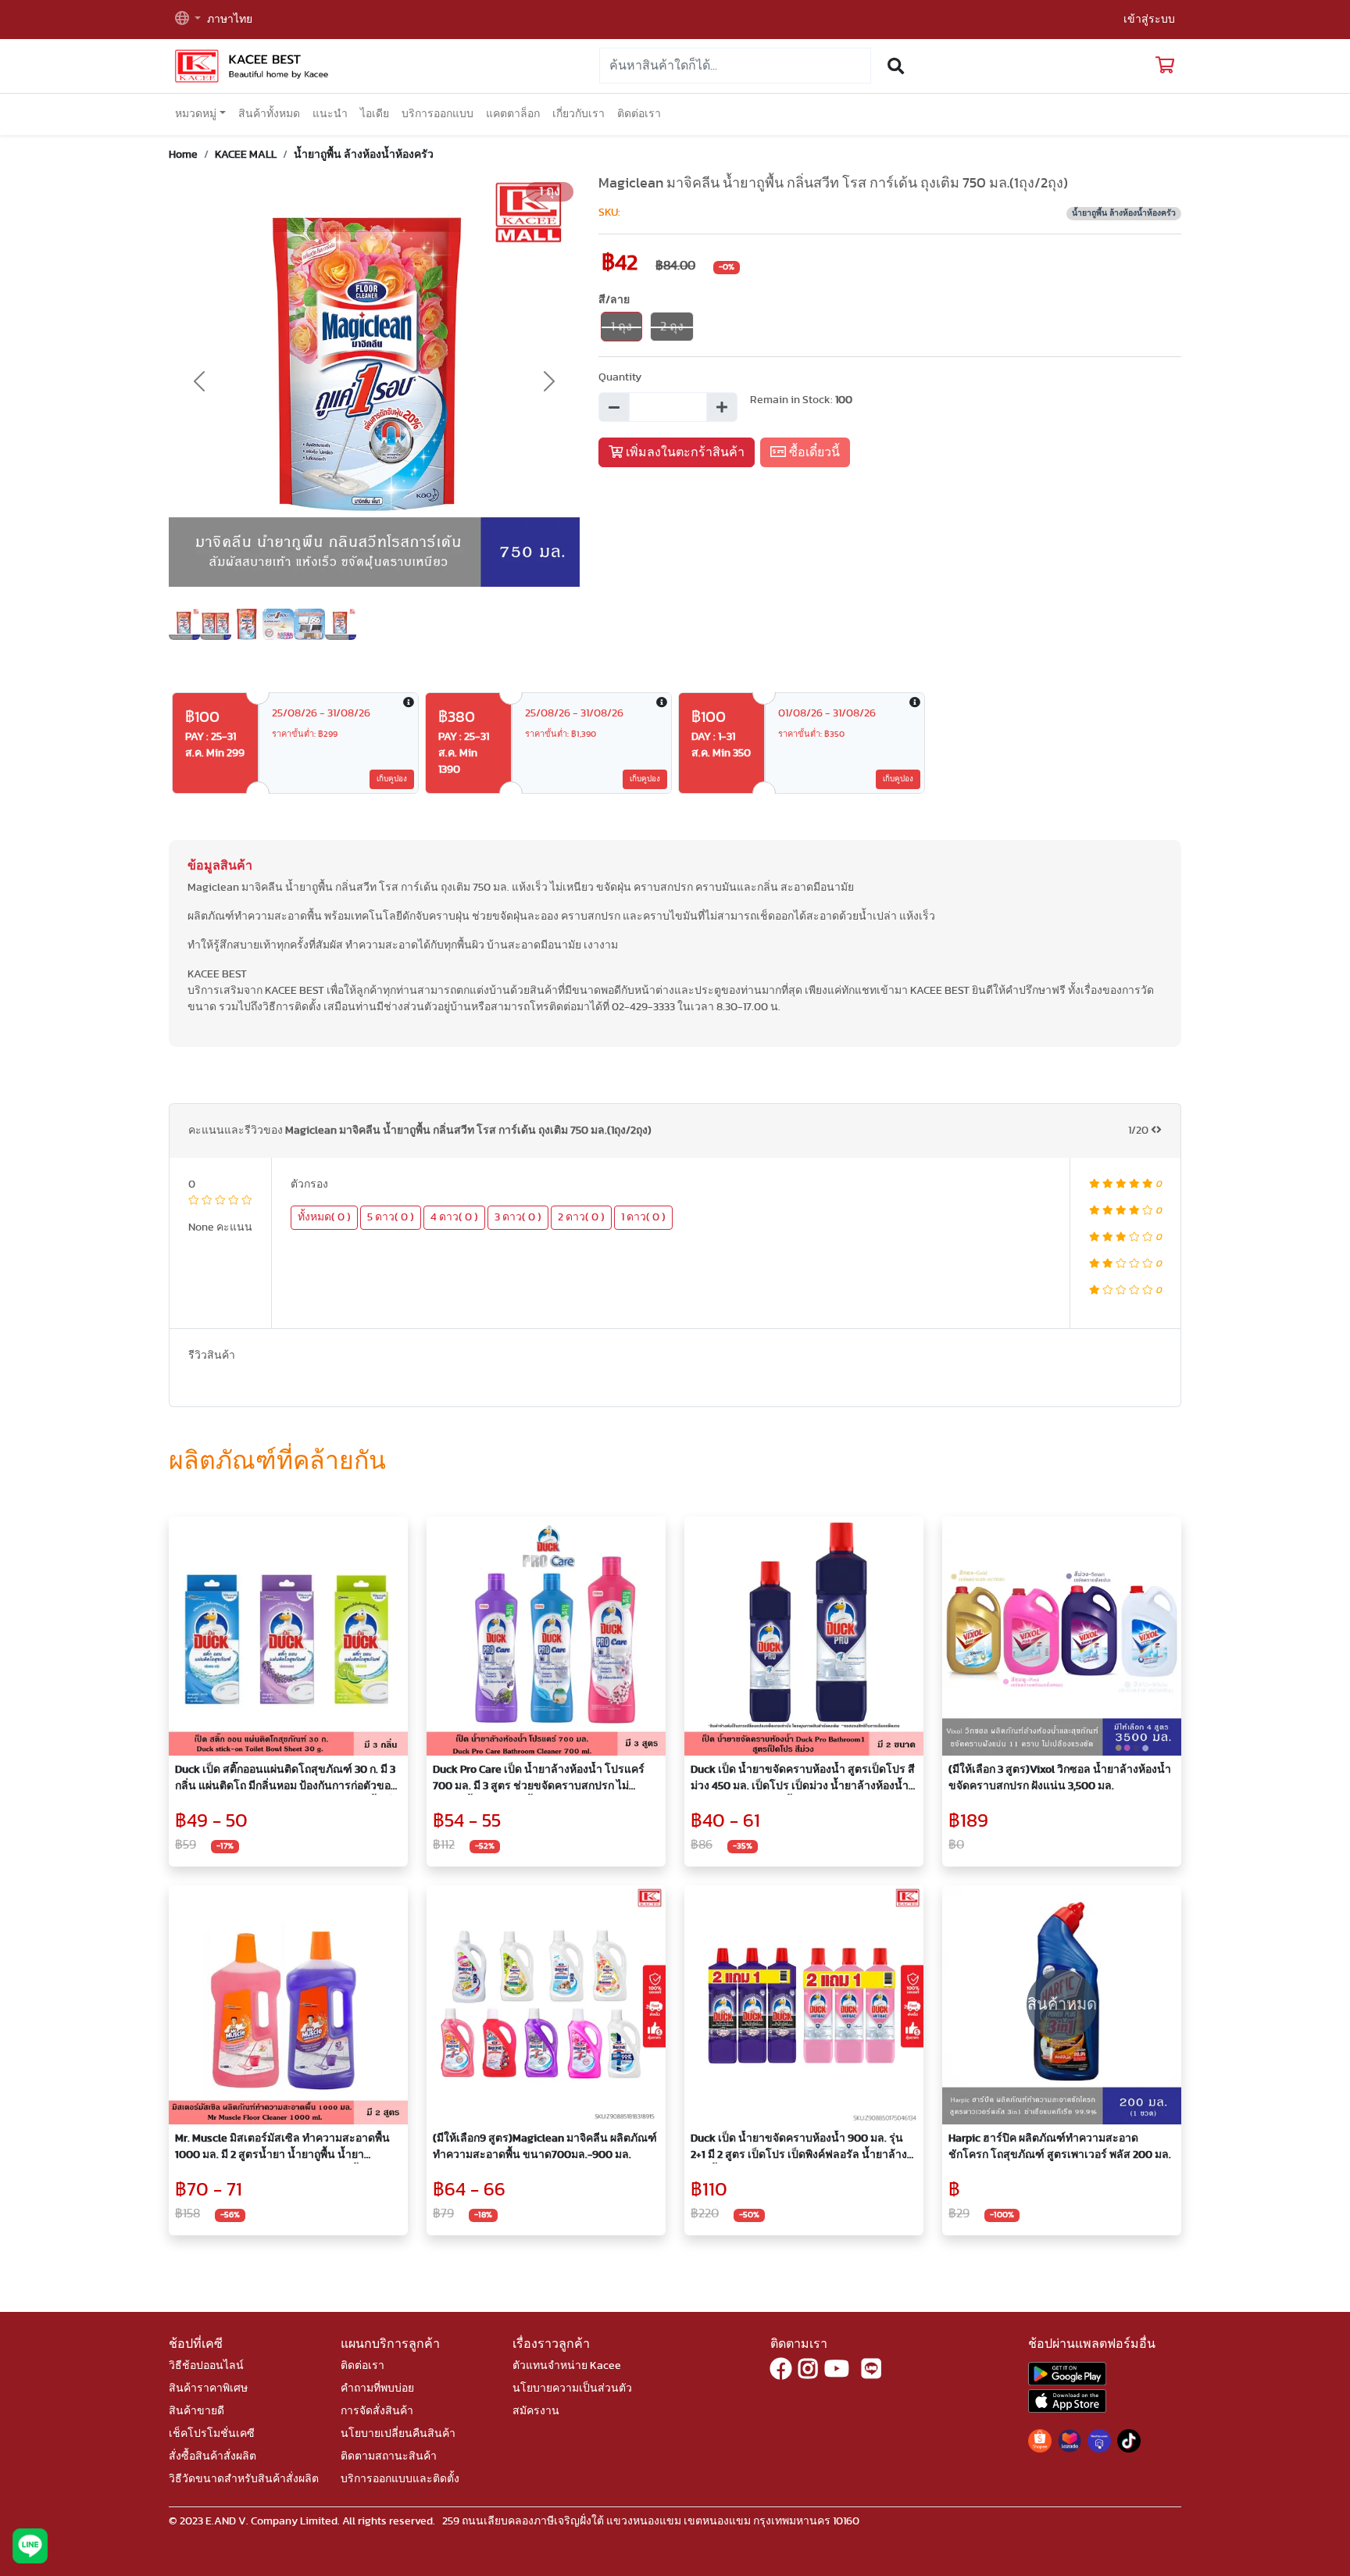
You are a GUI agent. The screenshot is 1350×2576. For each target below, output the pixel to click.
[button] (188, 20)
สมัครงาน (536, 2411)
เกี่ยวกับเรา (579, 114)
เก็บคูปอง (392, 779)
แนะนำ (330, 114)
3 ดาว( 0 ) (518, 1217)
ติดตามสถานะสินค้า (389, 2456)
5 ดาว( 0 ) (391, 1217)
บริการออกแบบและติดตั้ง (400, 2479)
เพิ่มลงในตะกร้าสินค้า (684, 452)
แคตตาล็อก (513, 114)
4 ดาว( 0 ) (454, 1217)
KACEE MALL (246, 155)
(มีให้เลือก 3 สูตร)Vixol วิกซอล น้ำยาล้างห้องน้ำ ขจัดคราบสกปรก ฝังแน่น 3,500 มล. (1060, 1778)
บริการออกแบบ (437, 114)
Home (183, 155)
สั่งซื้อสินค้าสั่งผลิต (212, 2456)
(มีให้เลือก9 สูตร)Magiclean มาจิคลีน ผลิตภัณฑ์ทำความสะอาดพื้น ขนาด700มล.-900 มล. (545, 2147)
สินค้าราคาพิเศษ (208, 2388)
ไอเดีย (375, 114)
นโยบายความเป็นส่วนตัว (572, 2388)
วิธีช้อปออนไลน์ (206, 2366)
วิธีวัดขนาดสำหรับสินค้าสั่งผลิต (244, 2479)
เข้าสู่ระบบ (1149, 20)
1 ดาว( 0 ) (643, 1217)
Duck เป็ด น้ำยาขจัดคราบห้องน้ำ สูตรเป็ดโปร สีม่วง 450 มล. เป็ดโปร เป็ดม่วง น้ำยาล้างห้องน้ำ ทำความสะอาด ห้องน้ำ (803, 1779)
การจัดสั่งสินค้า (377, 2411)
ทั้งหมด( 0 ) (324, 1217)
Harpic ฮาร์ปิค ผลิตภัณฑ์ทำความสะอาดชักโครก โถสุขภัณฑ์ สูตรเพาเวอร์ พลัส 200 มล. (1060, 2147)
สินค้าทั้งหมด (269, 114)
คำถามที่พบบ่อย (377, 2388)
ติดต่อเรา (639, 114)
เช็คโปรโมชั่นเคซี (212, 2434)
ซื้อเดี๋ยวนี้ (813, 452)
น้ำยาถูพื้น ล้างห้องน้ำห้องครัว (364, 155)
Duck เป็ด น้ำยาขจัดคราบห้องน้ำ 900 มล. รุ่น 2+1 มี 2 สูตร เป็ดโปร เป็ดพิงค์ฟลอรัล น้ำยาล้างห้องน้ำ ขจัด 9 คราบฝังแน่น (799, 2148)
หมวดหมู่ (196, 114)
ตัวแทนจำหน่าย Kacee (567, 2366)
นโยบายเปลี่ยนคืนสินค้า (398, 2434)
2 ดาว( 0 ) (581, 1217)
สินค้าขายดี (196, 2411)
